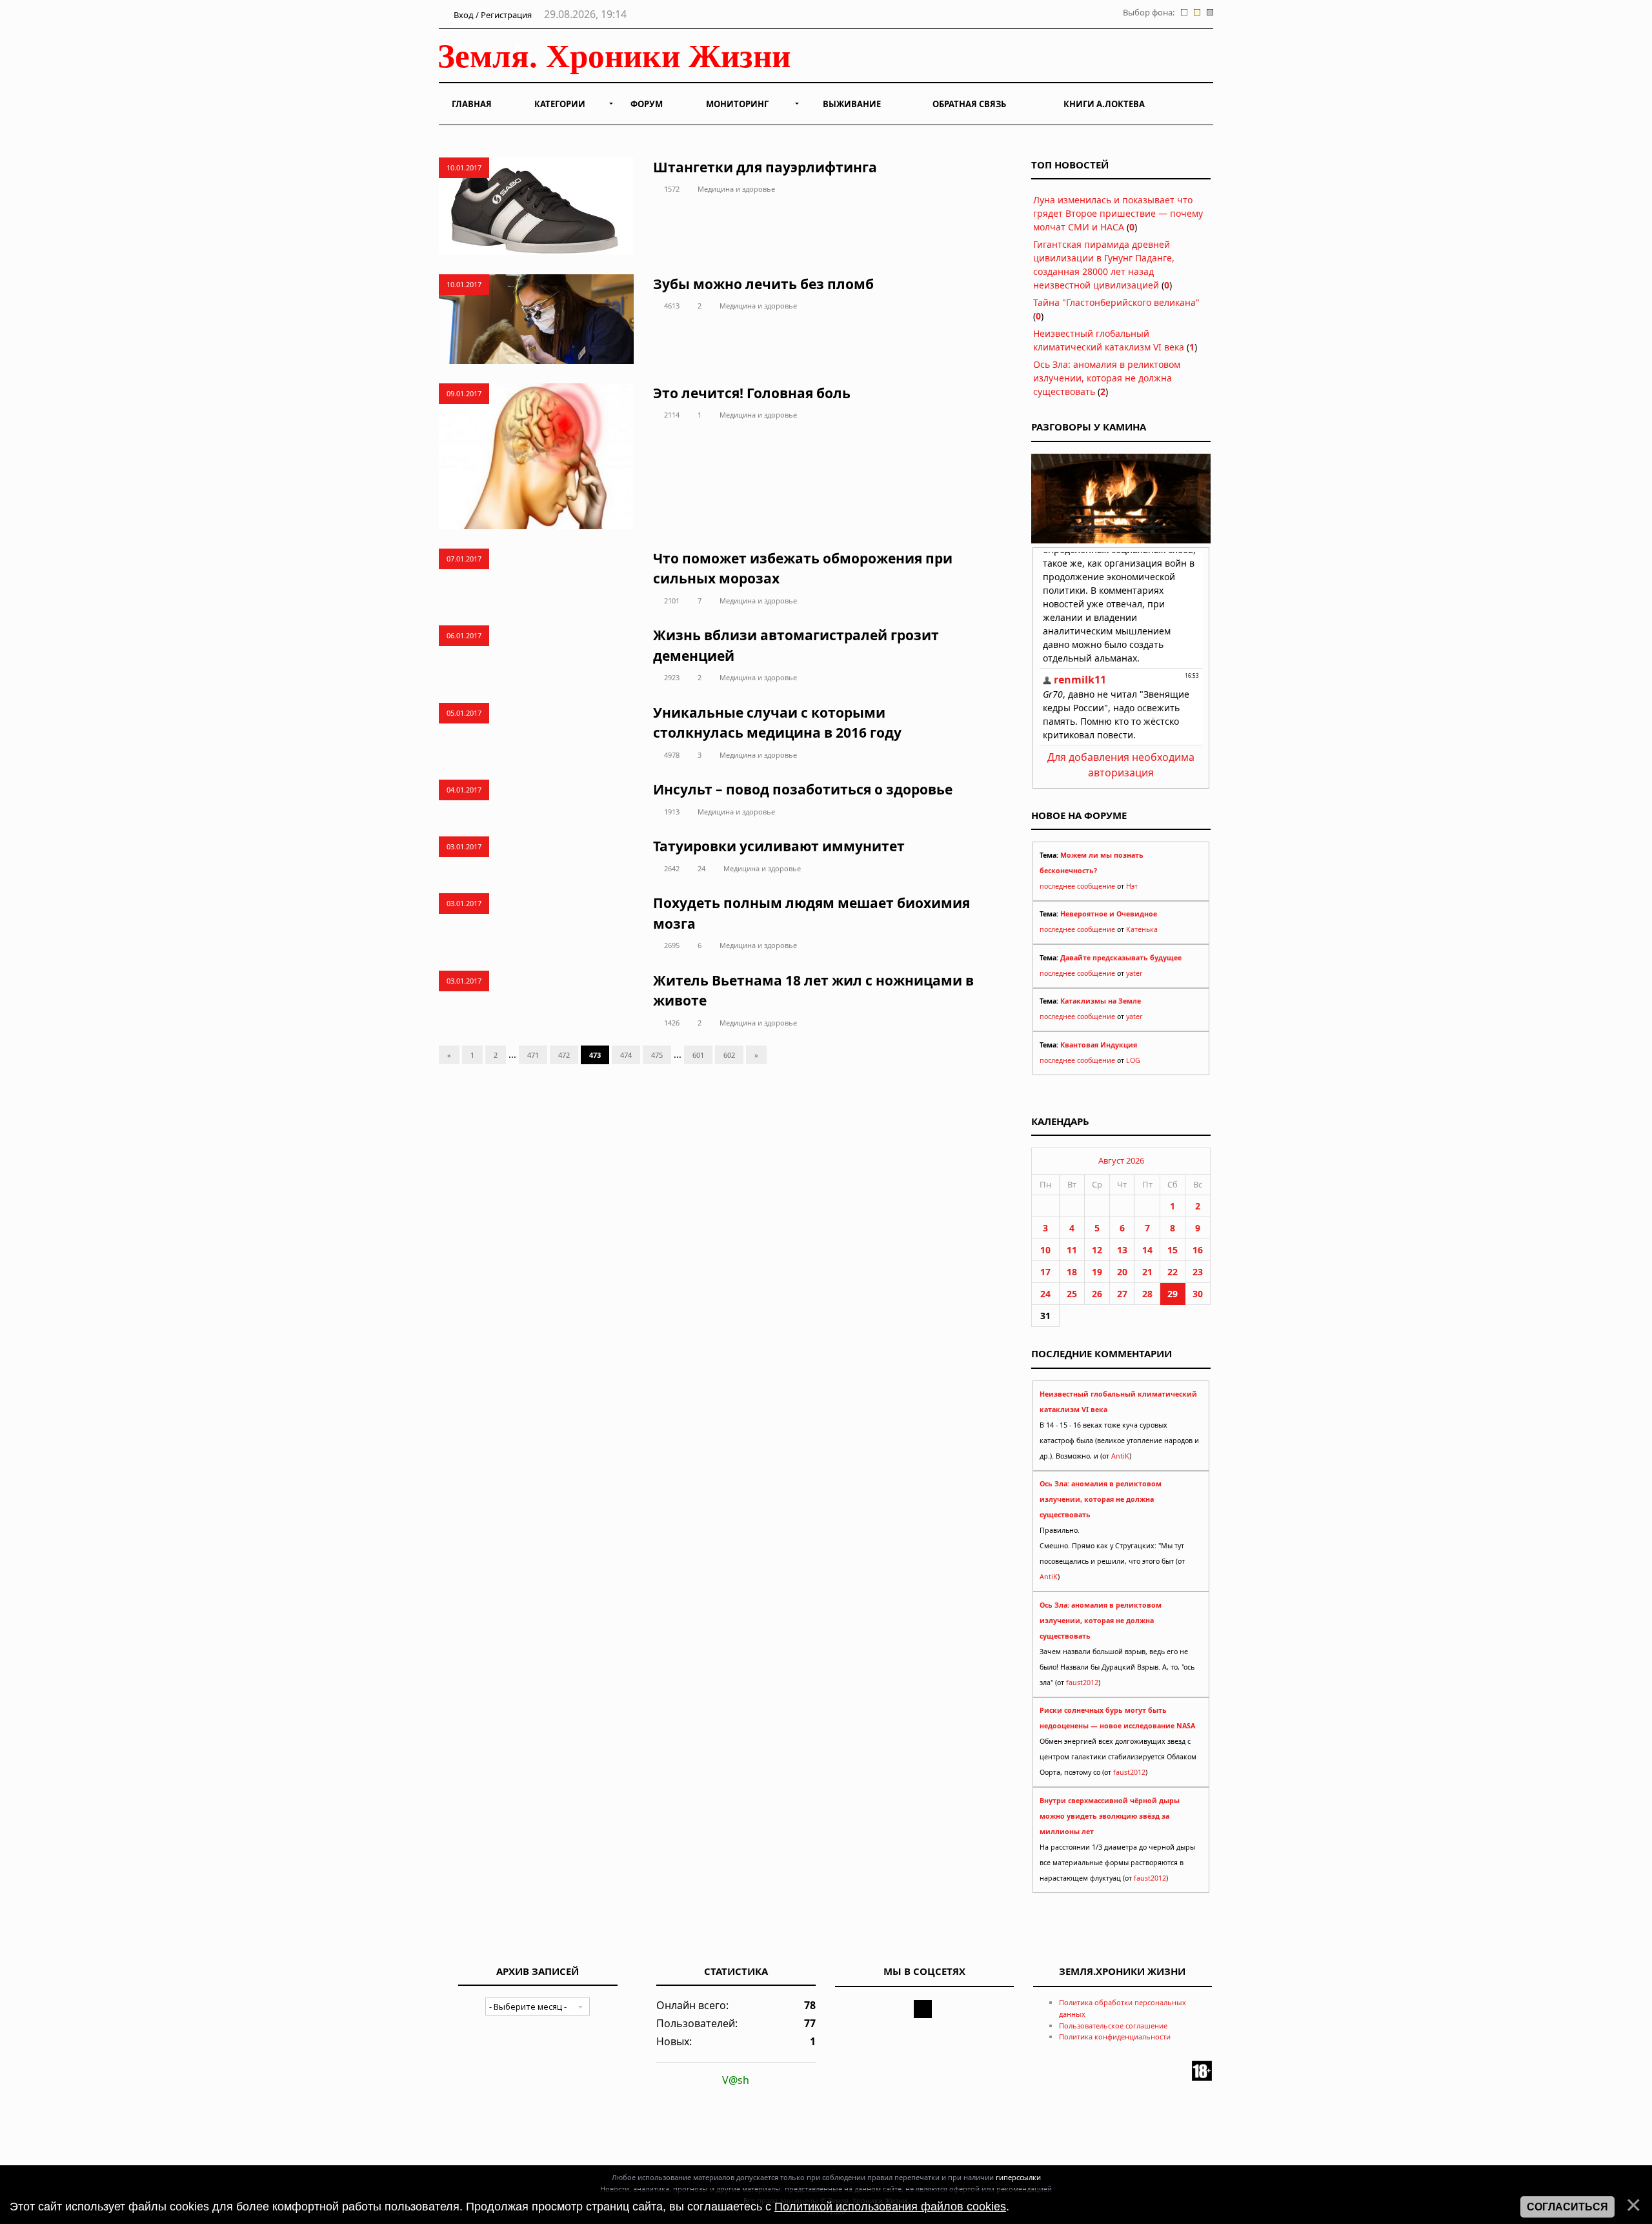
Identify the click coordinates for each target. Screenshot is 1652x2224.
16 (1198, 1250)
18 (1072, 1272)
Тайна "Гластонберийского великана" (1116, 302)
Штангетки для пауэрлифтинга (765, 167)
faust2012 (1082, 1683)
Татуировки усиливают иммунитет (779, 846)
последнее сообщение (1077, 886)
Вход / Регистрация (492, 15)
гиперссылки (1018, 2177)
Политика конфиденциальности (1115, 2037)
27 (1122, 1294)
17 (1045, 1272)
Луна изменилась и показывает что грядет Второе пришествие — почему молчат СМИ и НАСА (1118, 213)
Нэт (1132, 886)
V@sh (736, 2080)
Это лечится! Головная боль (752, 393)
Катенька (1142, 929)
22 (1173, 1272)
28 (1147, 1294)
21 (1147, 1272)
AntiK (1120, 1456)
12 (1097, 1250)
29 (1173, 1294)
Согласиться (1567, 2207)
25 (1072, 1294)
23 (1198, 1272)
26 (1097, 1294)
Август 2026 (1121, 1160)
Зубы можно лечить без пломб (763, 284)
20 (1122, 1272)
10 (1045, 1250)
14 (1147, 1250)
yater (1134, 973)
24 (701, 868)
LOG (1133, 1060)
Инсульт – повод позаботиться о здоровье (803, 789)
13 (1122, 1250)
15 (1173, 1250)
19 (1097, 1272)
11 (1072, 1250)
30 (1198, 1294)
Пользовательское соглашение (1113, 2026)
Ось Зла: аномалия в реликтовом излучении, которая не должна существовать (1107, 378)
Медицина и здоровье (736, 189)
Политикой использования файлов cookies (890, 2207)
